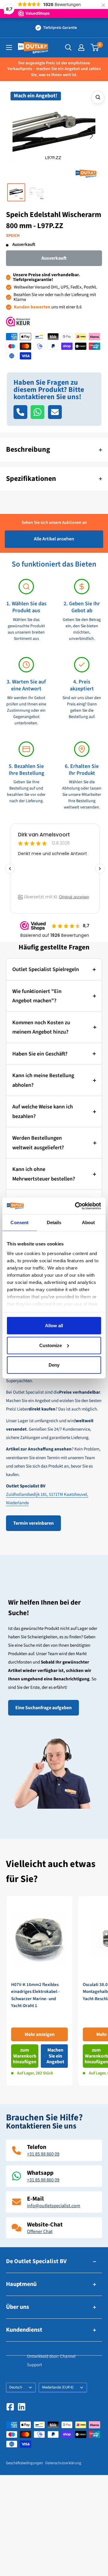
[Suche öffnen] (68, 47)
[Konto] (81, 47)
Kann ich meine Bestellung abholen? (43, 1080)
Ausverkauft (54, 258)
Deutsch (16, 2387)
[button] (16, 136)
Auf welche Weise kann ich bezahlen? (43, 1112)
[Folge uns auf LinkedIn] (22, 2407)
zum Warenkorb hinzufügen (25, 2056)
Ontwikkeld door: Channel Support (51, 2361)
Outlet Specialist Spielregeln (46, 969)
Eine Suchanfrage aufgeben (43, 1708)
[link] (39, 1991)
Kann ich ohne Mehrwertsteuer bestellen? (44, 1174)
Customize (51, 1345)
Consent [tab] (19, 1222)
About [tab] (88, 1222)
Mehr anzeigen (40, 2034)
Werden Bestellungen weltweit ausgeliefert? (38, 1143)
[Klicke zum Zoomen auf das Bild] (98, 97)
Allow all (54, 1326)
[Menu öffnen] (9, 47)
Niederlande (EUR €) (58, 2387)
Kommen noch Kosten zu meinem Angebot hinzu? (41, 1027)
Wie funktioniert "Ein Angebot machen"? (37, 996)
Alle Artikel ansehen (54, 539)
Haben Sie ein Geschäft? (40, 1054)
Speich (13, 236)
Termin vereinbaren (33, 1523)
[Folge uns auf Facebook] (10, 2407)
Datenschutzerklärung (63, 2463)
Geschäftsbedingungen (24, 2463)
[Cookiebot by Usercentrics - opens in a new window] (76, 1206)
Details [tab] (54, 1222)
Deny (54, 1365)
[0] (95, 47)
